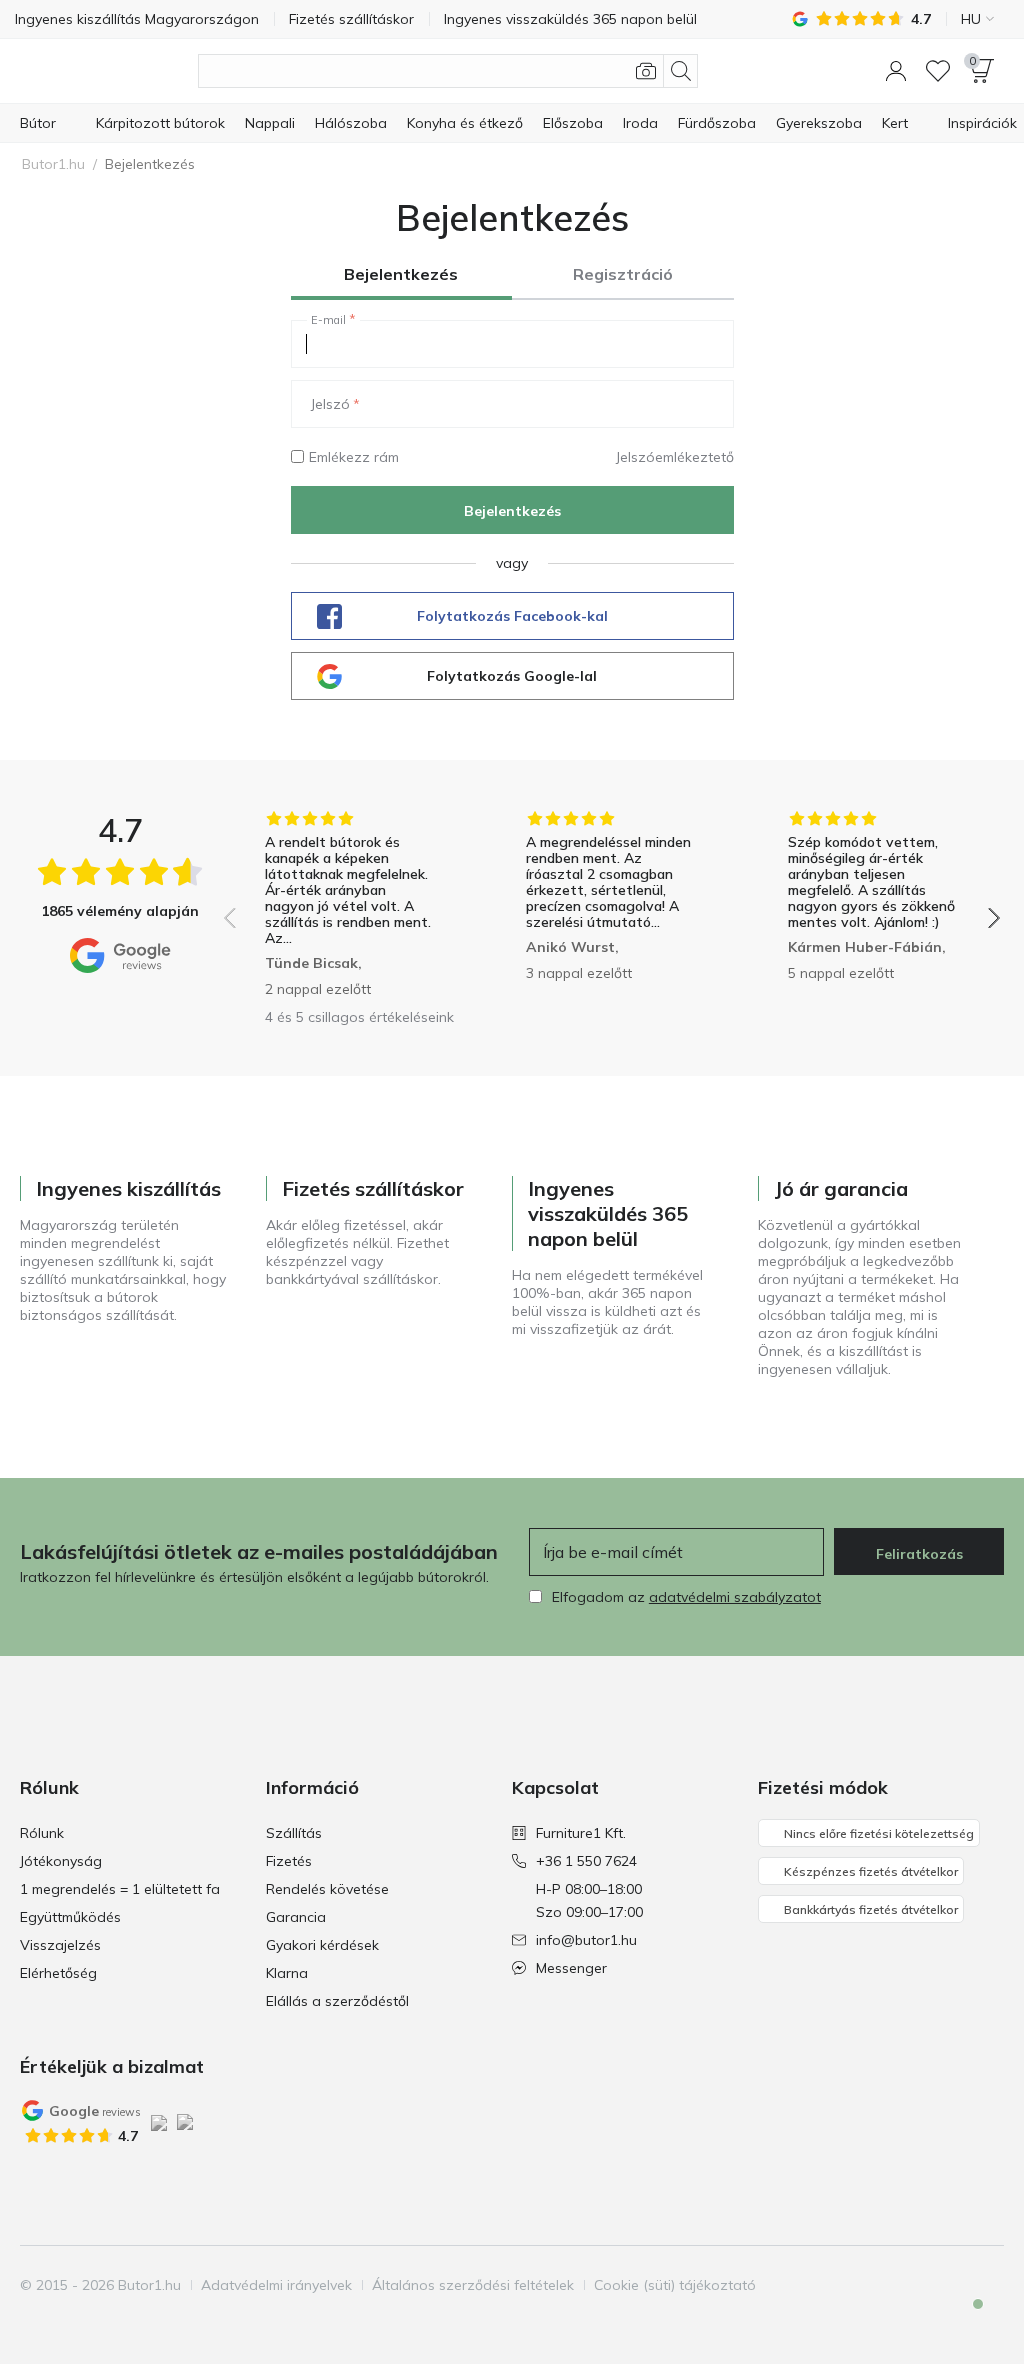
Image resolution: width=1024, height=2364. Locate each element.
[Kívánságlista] (938, 71)
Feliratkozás (919, 1554)
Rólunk (42, 1833)
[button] (896, 71)
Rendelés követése (327, 1889)
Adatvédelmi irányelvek (276, 2285)
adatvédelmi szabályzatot (735, 1597)
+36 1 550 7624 (586, 1861)
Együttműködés (70, 1917)
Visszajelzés (60, 1945)
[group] (350, 904)
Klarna (287, 1973)
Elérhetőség (58, 1973)
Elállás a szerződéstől (337, 2001)
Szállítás (294, 1833)
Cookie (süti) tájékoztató (675, 2285)
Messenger (571, 1968)
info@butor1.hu (586, 1940)
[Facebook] (885, 2285)
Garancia (296, 1917)
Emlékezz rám (354, 457)
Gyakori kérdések (322, 1945)
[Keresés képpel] (646, 71)
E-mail (328, 320)
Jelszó (330, 404)
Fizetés (289, 1861)
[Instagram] (919, 2285)
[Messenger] (964, 2321)
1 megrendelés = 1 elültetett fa (120, 1889)
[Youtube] (953, 2285)
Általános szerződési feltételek (473, 2285)
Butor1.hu (53, 164)
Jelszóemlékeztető (675, 457)
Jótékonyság (61, 1861)
